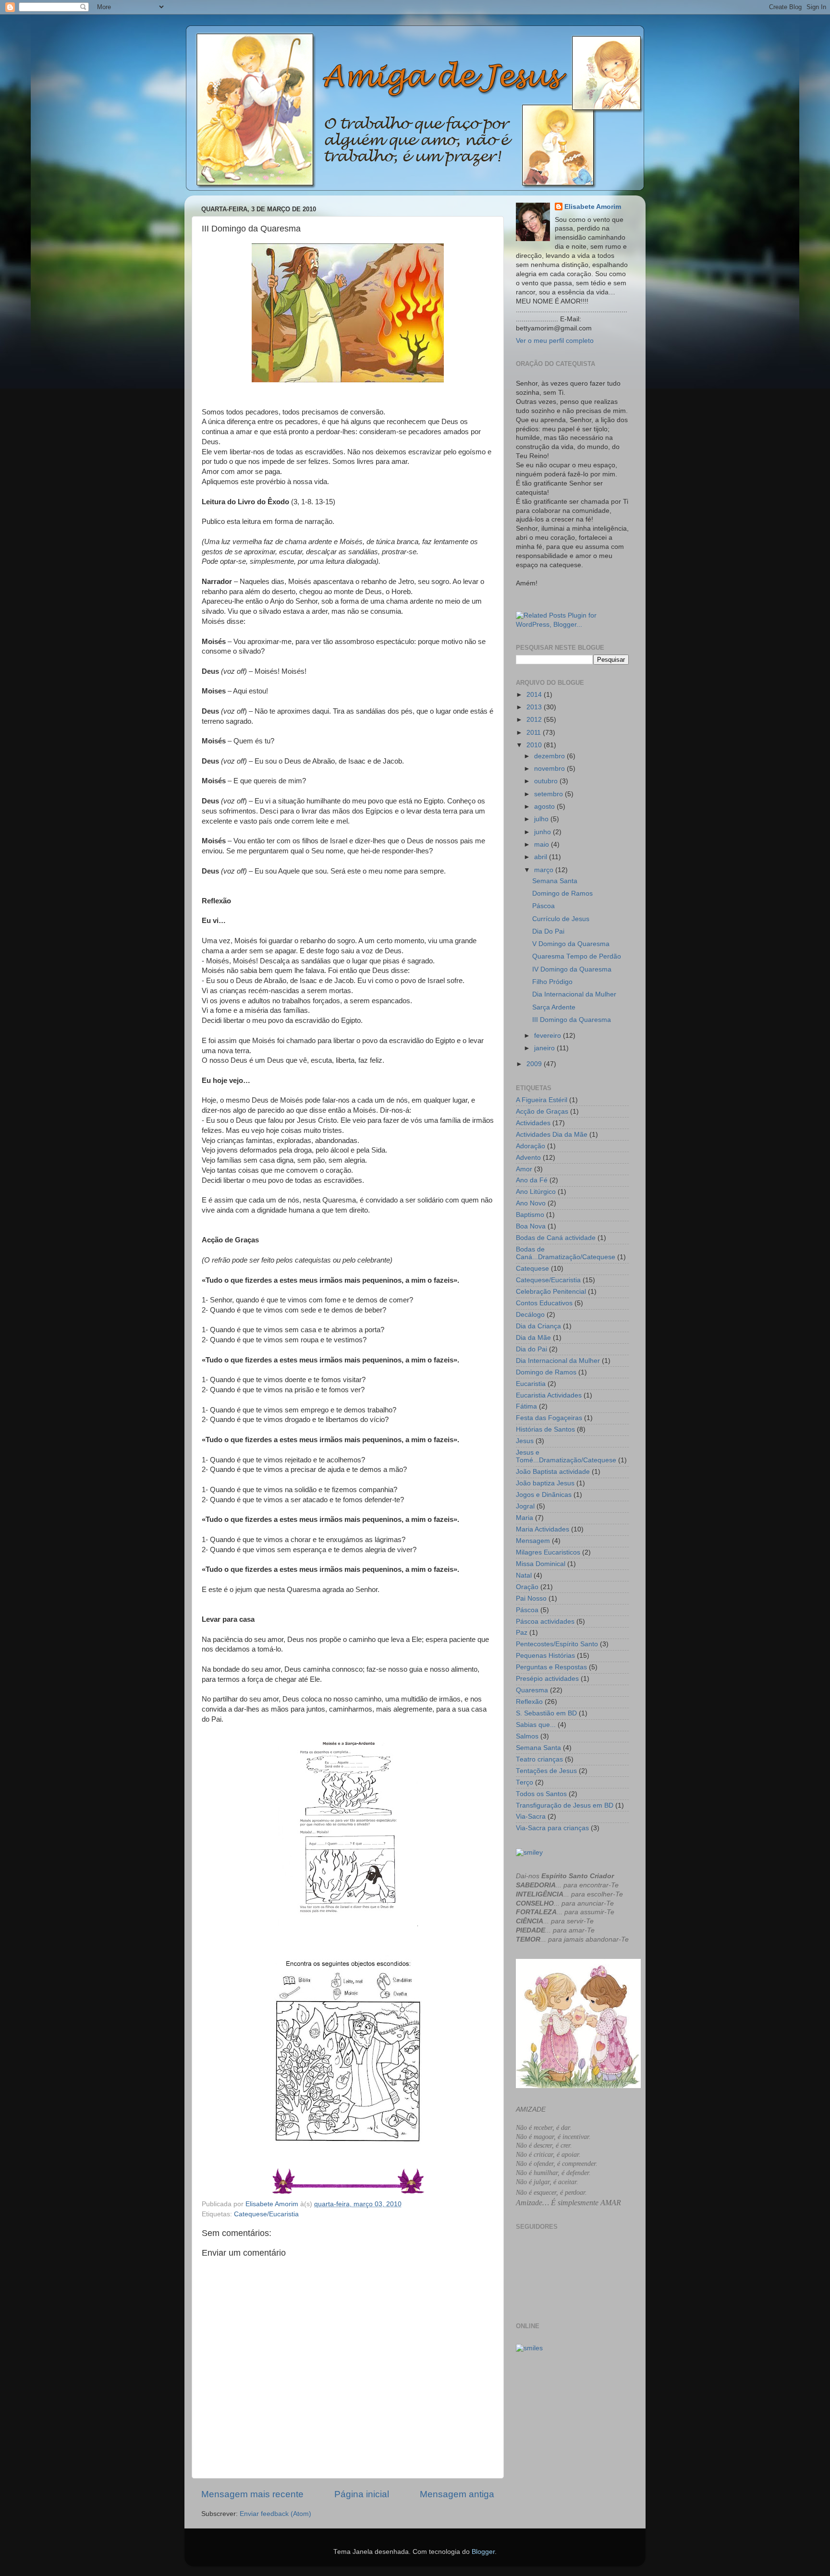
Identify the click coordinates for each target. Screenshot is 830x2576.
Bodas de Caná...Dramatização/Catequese (566, 1253)
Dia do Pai (531, 1349)
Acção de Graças (542, 1112)
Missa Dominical (541, 1564)
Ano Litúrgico (536, 1192)
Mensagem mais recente (252, 2494)
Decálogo (530, 1315)
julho (542, 819)
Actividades (533, 1123)
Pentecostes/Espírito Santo (557, 1644)
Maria (525, 1518)
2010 (535, 745)
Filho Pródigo (552, 982)
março (545, 870)
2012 (535, 720)
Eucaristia (531, 1384)
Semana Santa (555, 881)
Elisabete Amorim (593, 207)
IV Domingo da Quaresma (572, 969)
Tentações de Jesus (546, 1771)
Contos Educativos (544, 1303)
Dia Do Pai (548, 931)
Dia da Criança (538, 1326)
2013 (535, 707)
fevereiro (549, 1036)
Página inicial (362, 2494)
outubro (547, 781)
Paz (522, 1633)
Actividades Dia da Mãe (552, 1135)
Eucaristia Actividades (549, 1395)
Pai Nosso (531, 1598)
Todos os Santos (541, 1794)
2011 (535, 733)
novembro (550, 769)
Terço (525, 1782)
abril (542, 857)
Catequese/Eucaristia (266, 2214)
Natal (524, 1575)
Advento (528, 1158)
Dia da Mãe (533, 1338)
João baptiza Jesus (545, 1483)
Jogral (525, 1506)
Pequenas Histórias (545, 1656)
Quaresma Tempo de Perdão (577, 956)
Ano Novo (531, 1203)
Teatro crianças (539, 1759)
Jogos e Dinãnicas (544, 1495)
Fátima (526, 1406)
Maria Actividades (543, 1529)
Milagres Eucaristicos (548, 1552)
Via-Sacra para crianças (552, 1828)
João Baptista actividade (553, 1472)
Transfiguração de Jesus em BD (565, 1805)
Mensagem (533, 1541)
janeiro (545, 1048)
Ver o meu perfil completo (555, 341)
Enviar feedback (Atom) (275, 2514)
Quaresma (532, 1690)
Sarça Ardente (554, 1007)
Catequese (532, 1269)
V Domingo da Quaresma (571, 944)
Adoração (531, 1146)
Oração (527, 1587)
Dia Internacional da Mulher (574, 994)
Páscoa (543, 906)
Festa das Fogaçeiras (549, 1418)
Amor (524, 1169)
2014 (535, 695)
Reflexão (529, 1702)
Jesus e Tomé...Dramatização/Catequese (566, 1456)
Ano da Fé (532, 1180)
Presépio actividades (547, 1679)
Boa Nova (531, 1226)
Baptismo (530, 1215)
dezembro (550, 756)
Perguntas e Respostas (551, 1667)
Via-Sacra (531, 1817)
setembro (549, 794)
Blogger (483, 2552)
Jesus (525, 1441)
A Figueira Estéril (542, 1100)
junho (543, 832)
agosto (545, 807)
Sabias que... (536, 1725)
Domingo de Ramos (562, 893)
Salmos (527, 1736)
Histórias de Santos (545, 1429)
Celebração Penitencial (551, 1292)
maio (543, 844)
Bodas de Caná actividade (556, 1238)
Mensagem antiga (457, 2494)
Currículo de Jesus (561, 919)
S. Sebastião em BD (546, 1713)
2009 (535, 1064)
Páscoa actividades (545, 1622)
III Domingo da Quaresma (572, 1020)
